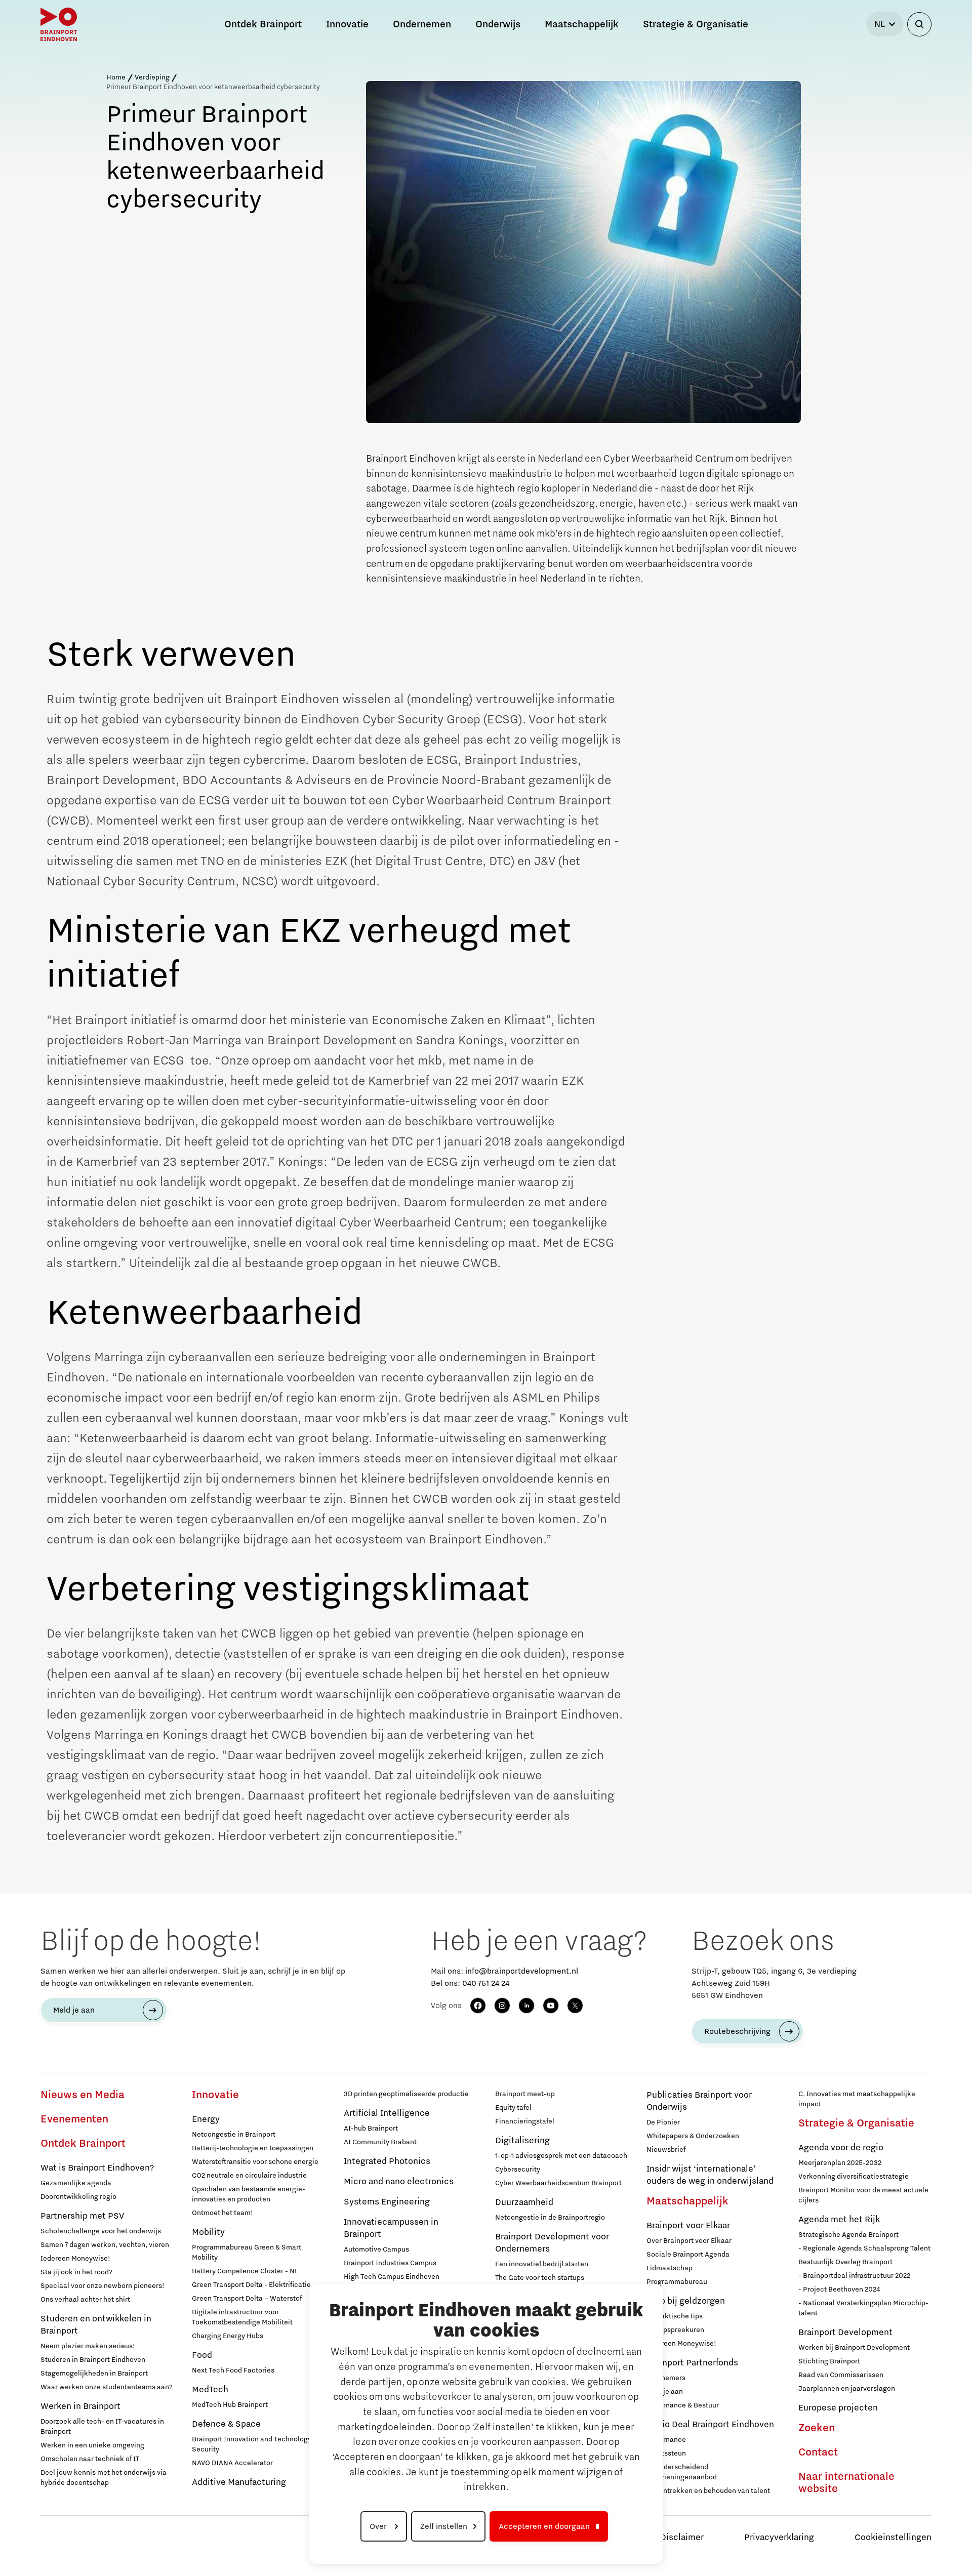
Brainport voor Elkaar (688, 2226)
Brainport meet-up (525, 2094)
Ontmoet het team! (222, 2213)
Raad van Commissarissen (841, 2375)
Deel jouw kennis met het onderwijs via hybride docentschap (104, 2478)
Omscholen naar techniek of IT (90, 2459)
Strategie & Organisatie (856, 2123)
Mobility (208, 2232)
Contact (818, 2452)
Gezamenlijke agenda (76, 2183)
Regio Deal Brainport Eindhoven (710, 2425)
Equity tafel (513, 2108)
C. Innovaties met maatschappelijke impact (857, 2099)
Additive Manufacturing (239, 2482)
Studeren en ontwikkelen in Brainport (96, 2325)
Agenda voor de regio (841, 2148)
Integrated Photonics (387, 2161)
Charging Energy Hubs (228, 2336)
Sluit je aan (665, 2392)
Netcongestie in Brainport (234, 2135)
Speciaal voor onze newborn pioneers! (103, 2286)
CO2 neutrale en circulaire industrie (249, 2176)
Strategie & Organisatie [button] (696, 24)
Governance (666, 2440)
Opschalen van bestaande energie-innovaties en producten (249, 2194)
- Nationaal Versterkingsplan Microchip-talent (863, 2308)
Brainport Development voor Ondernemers (552, 2243)
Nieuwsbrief (666, 2150)
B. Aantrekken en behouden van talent (708, 2491)
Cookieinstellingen (893, 2538)
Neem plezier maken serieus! (88, 2346)
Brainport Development (845, 2333)
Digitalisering (522, 2141)
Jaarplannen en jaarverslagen (847, 2389)
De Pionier (663, 2122)
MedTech (210, 2390)
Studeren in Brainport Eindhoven (93, 2360)
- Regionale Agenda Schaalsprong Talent (864, 2248)
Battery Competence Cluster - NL (245, 2271)
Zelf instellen (444, 2526)
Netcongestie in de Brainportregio (550, 2218)
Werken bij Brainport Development (854, 2348)
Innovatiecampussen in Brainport (391, 2228)
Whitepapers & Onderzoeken (693, 2136)
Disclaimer (682, 2538)
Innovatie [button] (347, 24)
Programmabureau (677, 2282)
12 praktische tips (675, 2316)
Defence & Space (226, 2424)
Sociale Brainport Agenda (688, 2255)
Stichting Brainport (829, 2361)
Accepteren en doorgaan (544, 2526)
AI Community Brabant (380, 2142)
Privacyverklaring (779, 2538)
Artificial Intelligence (387, 2113)
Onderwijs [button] (498, 24)
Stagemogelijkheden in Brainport (94, 2374)
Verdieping (152, 77)
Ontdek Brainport (83, 2144)
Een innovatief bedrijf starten (542, 2264)
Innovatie (215, 2095)
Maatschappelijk (687, 2201)
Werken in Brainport (80, 2406)
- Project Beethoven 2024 (839, 2289)
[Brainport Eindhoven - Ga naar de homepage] (59, 24)
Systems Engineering (387, 2202)
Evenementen (74, 2119)
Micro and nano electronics (399, 2182)
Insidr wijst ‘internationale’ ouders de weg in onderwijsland (710, 2175)
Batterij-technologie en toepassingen (253, 2148)
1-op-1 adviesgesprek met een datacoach (561, 2156)
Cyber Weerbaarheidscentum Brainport (558, 2183)
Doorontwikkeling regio (78, 2197)
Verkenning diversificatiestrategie (854, 2177)
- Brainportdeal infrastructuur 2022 (854, 2276)
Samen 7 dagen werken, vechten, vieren (105, 2245)
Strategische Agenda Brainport (848, 2235)
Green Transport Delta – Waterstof (247, 2299)
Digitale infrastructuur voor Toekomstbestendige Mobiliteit (242, 2317)
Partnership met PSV (82, 2216)
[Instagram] (502, 2006)
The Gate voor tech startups (540, 2278)
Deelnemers (666, 2378)
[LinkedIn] (526, 2006)
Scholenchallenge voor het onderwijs (101, 2231)
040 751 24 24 (486, 1983)
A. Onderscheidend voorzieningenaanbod (682, 2472)
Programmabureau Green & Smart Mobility (247, 2253)
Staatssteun (666, 2454)
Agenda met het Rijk (839, 2220)
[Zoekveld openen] (919, 24)
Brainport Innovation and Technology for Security (257, 2444)
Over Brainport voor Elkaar (689, 2241)
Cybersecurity (518, 2170)
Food (202, 2355)
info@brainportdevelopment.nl (522, 1971)
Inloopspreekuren (675, 2330)
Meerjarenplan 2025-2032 (840, 2163)
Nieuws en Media (83, 2095)
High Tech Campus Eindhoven (392, 2277)
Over (379, 2526)
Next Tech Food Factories (233, 2370)
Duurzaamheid (524, 2202)
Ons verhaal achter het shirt (85, 2300)
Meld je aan (74, 2010)
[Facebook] (478, 2006)
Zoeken (817, 2428)
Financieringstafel (525, 2121)
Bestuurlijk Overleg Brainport (845, 2262)
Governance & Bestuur (683, 2405)
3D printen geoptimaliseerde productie (406, 2094)
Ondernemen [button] (422, 24)
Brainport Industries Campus (390, 2263)
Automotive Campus (376, 2250)
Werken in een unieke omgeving (92, 2445)
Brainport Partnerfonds (692, 2363)
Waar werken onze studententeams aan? (107, 2387)
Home (116, 77)
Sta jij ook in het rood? (76, 2272)
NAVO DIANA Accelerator (232, 2463)
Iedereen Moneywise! (75, 2259)
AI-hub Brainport (371, 2129)
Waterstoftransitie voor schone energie (255, 2162)
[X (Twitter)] (575, 2006)
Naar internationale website (846, 2483)
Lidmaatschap (670, 2268)
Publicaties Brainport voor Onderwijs (699, 2101)
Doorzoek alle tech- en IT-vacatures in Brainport (102, 2427)
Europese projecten (838, 2408)
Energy (206, 2119)
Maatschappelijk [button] (582, 24)
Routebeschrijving (737, 2031)
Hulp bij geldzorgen (686, 2301)
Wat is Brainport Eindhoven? (97, 2168)
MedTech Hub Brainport (230, 2405)
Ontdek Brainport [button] (263, 24)
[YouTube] (551, 2006)
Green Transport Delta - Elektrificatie (251, 2285)
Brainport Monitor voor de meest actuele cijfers (863, 2195)
